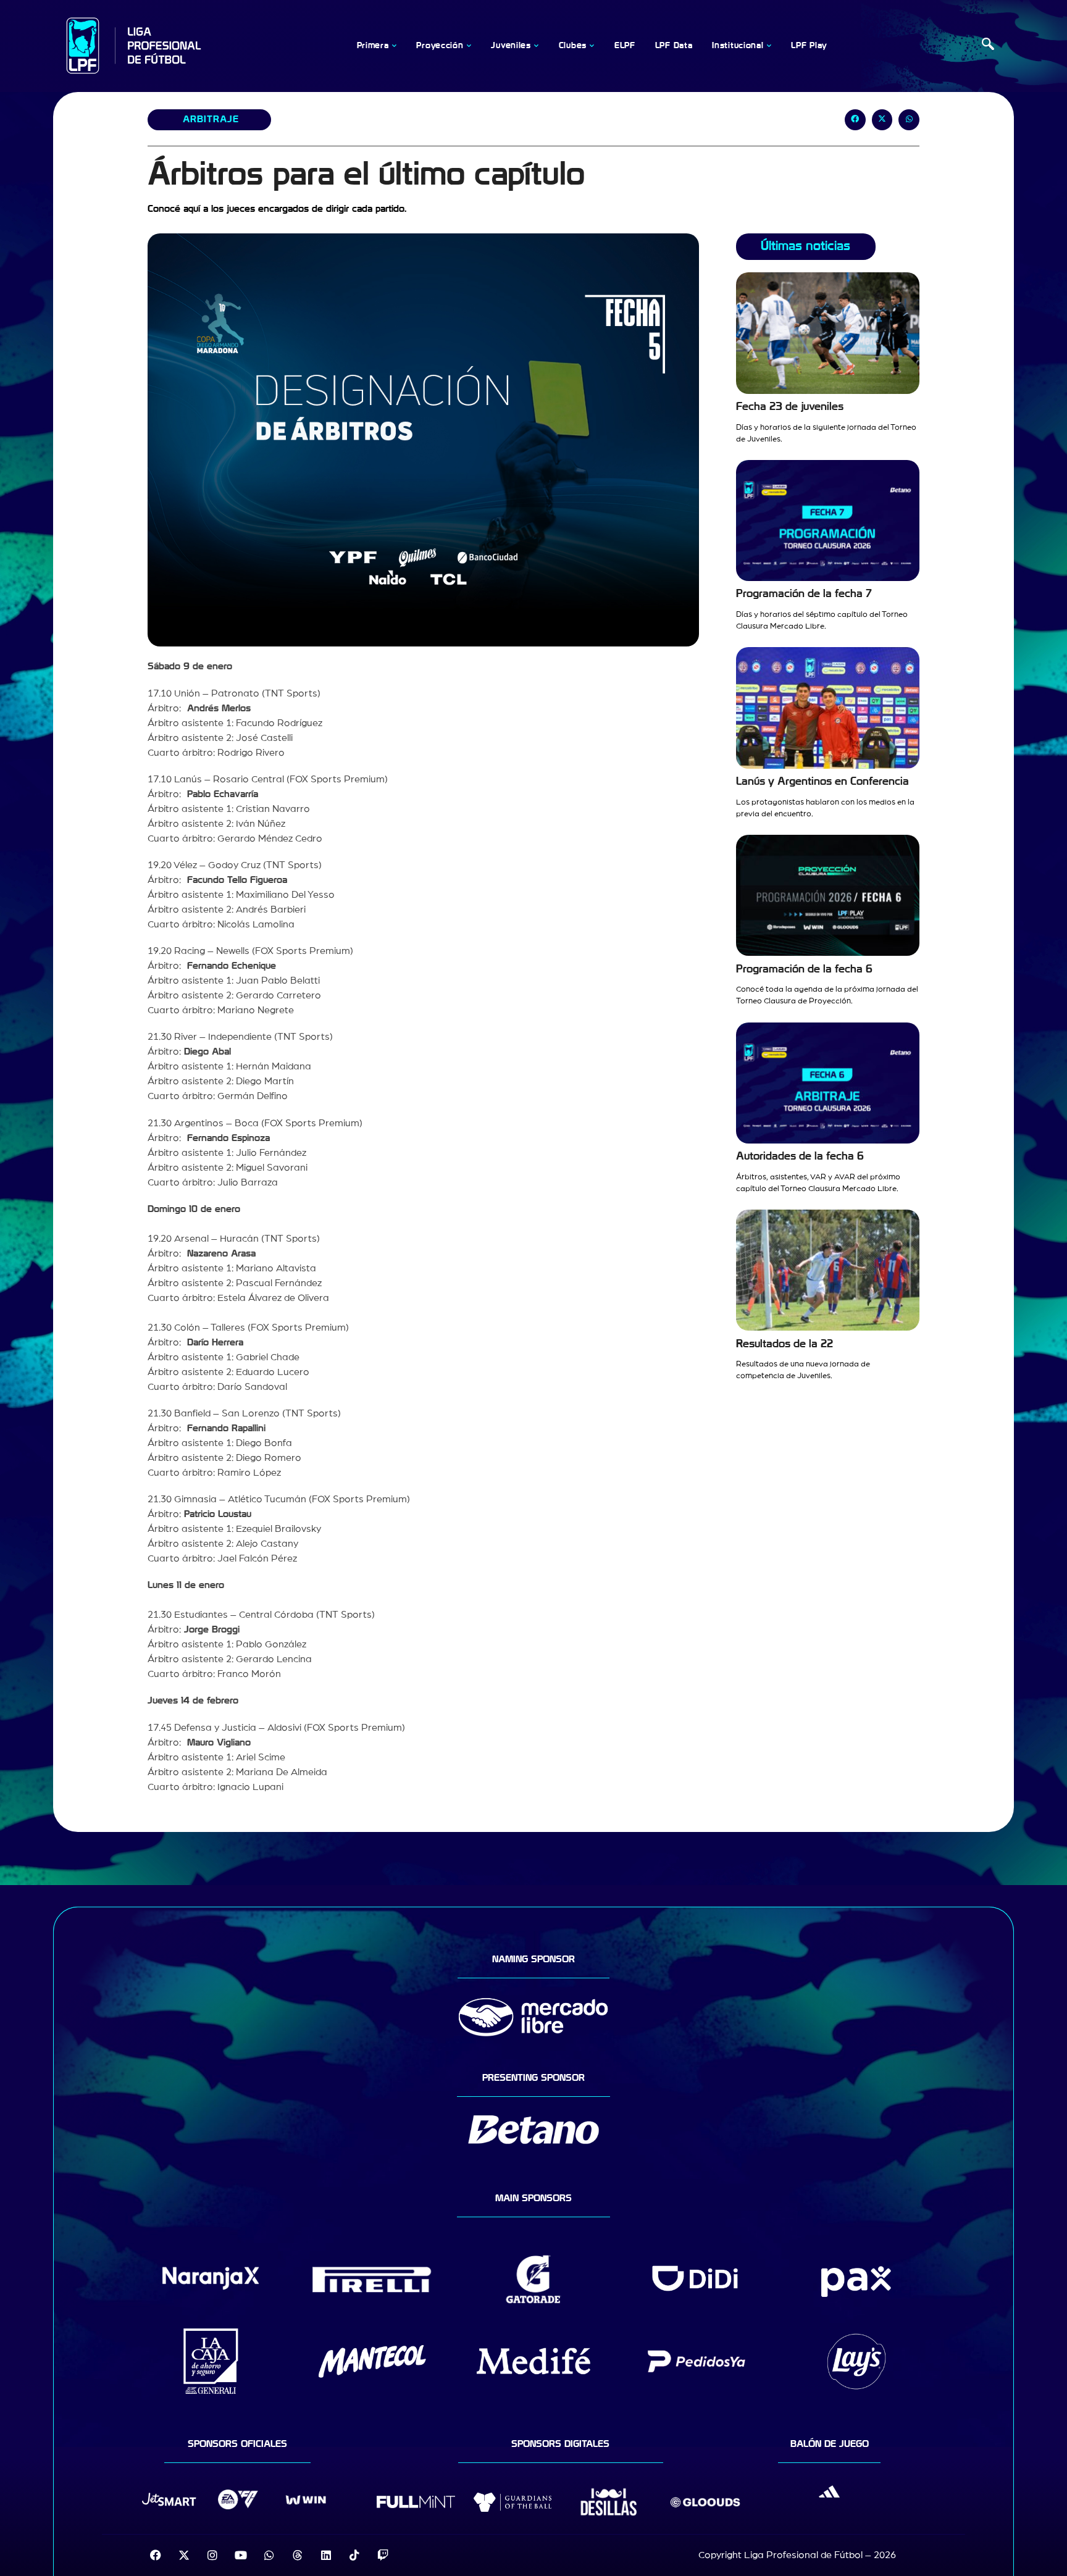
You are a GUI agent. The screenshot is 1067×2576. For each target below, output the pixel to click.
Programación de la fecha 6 (804, 969)
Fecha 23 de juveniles (790, 407)
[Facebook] (156, 2555)
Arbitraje (211, 119)
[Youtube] (241, 2555)
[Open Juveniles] (537, 46)
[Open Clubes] (592, 46)
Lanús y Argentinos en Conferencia (822, 781)
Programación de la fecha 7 (804, 594)
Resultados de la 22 (785, 1344)
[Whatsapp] (269, 2555)
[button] (988, 46)
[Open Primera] (394, 46)
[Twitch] (383, 2555)
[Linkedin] (326, 2555)
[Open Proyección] (469, 46)
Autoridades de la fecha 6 (800, 1156)
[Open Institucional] (769, 46)
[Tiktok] (354, 2555)
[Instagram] (212, 2555)
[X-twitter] (184, 2555)
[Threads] (298, 2555)
